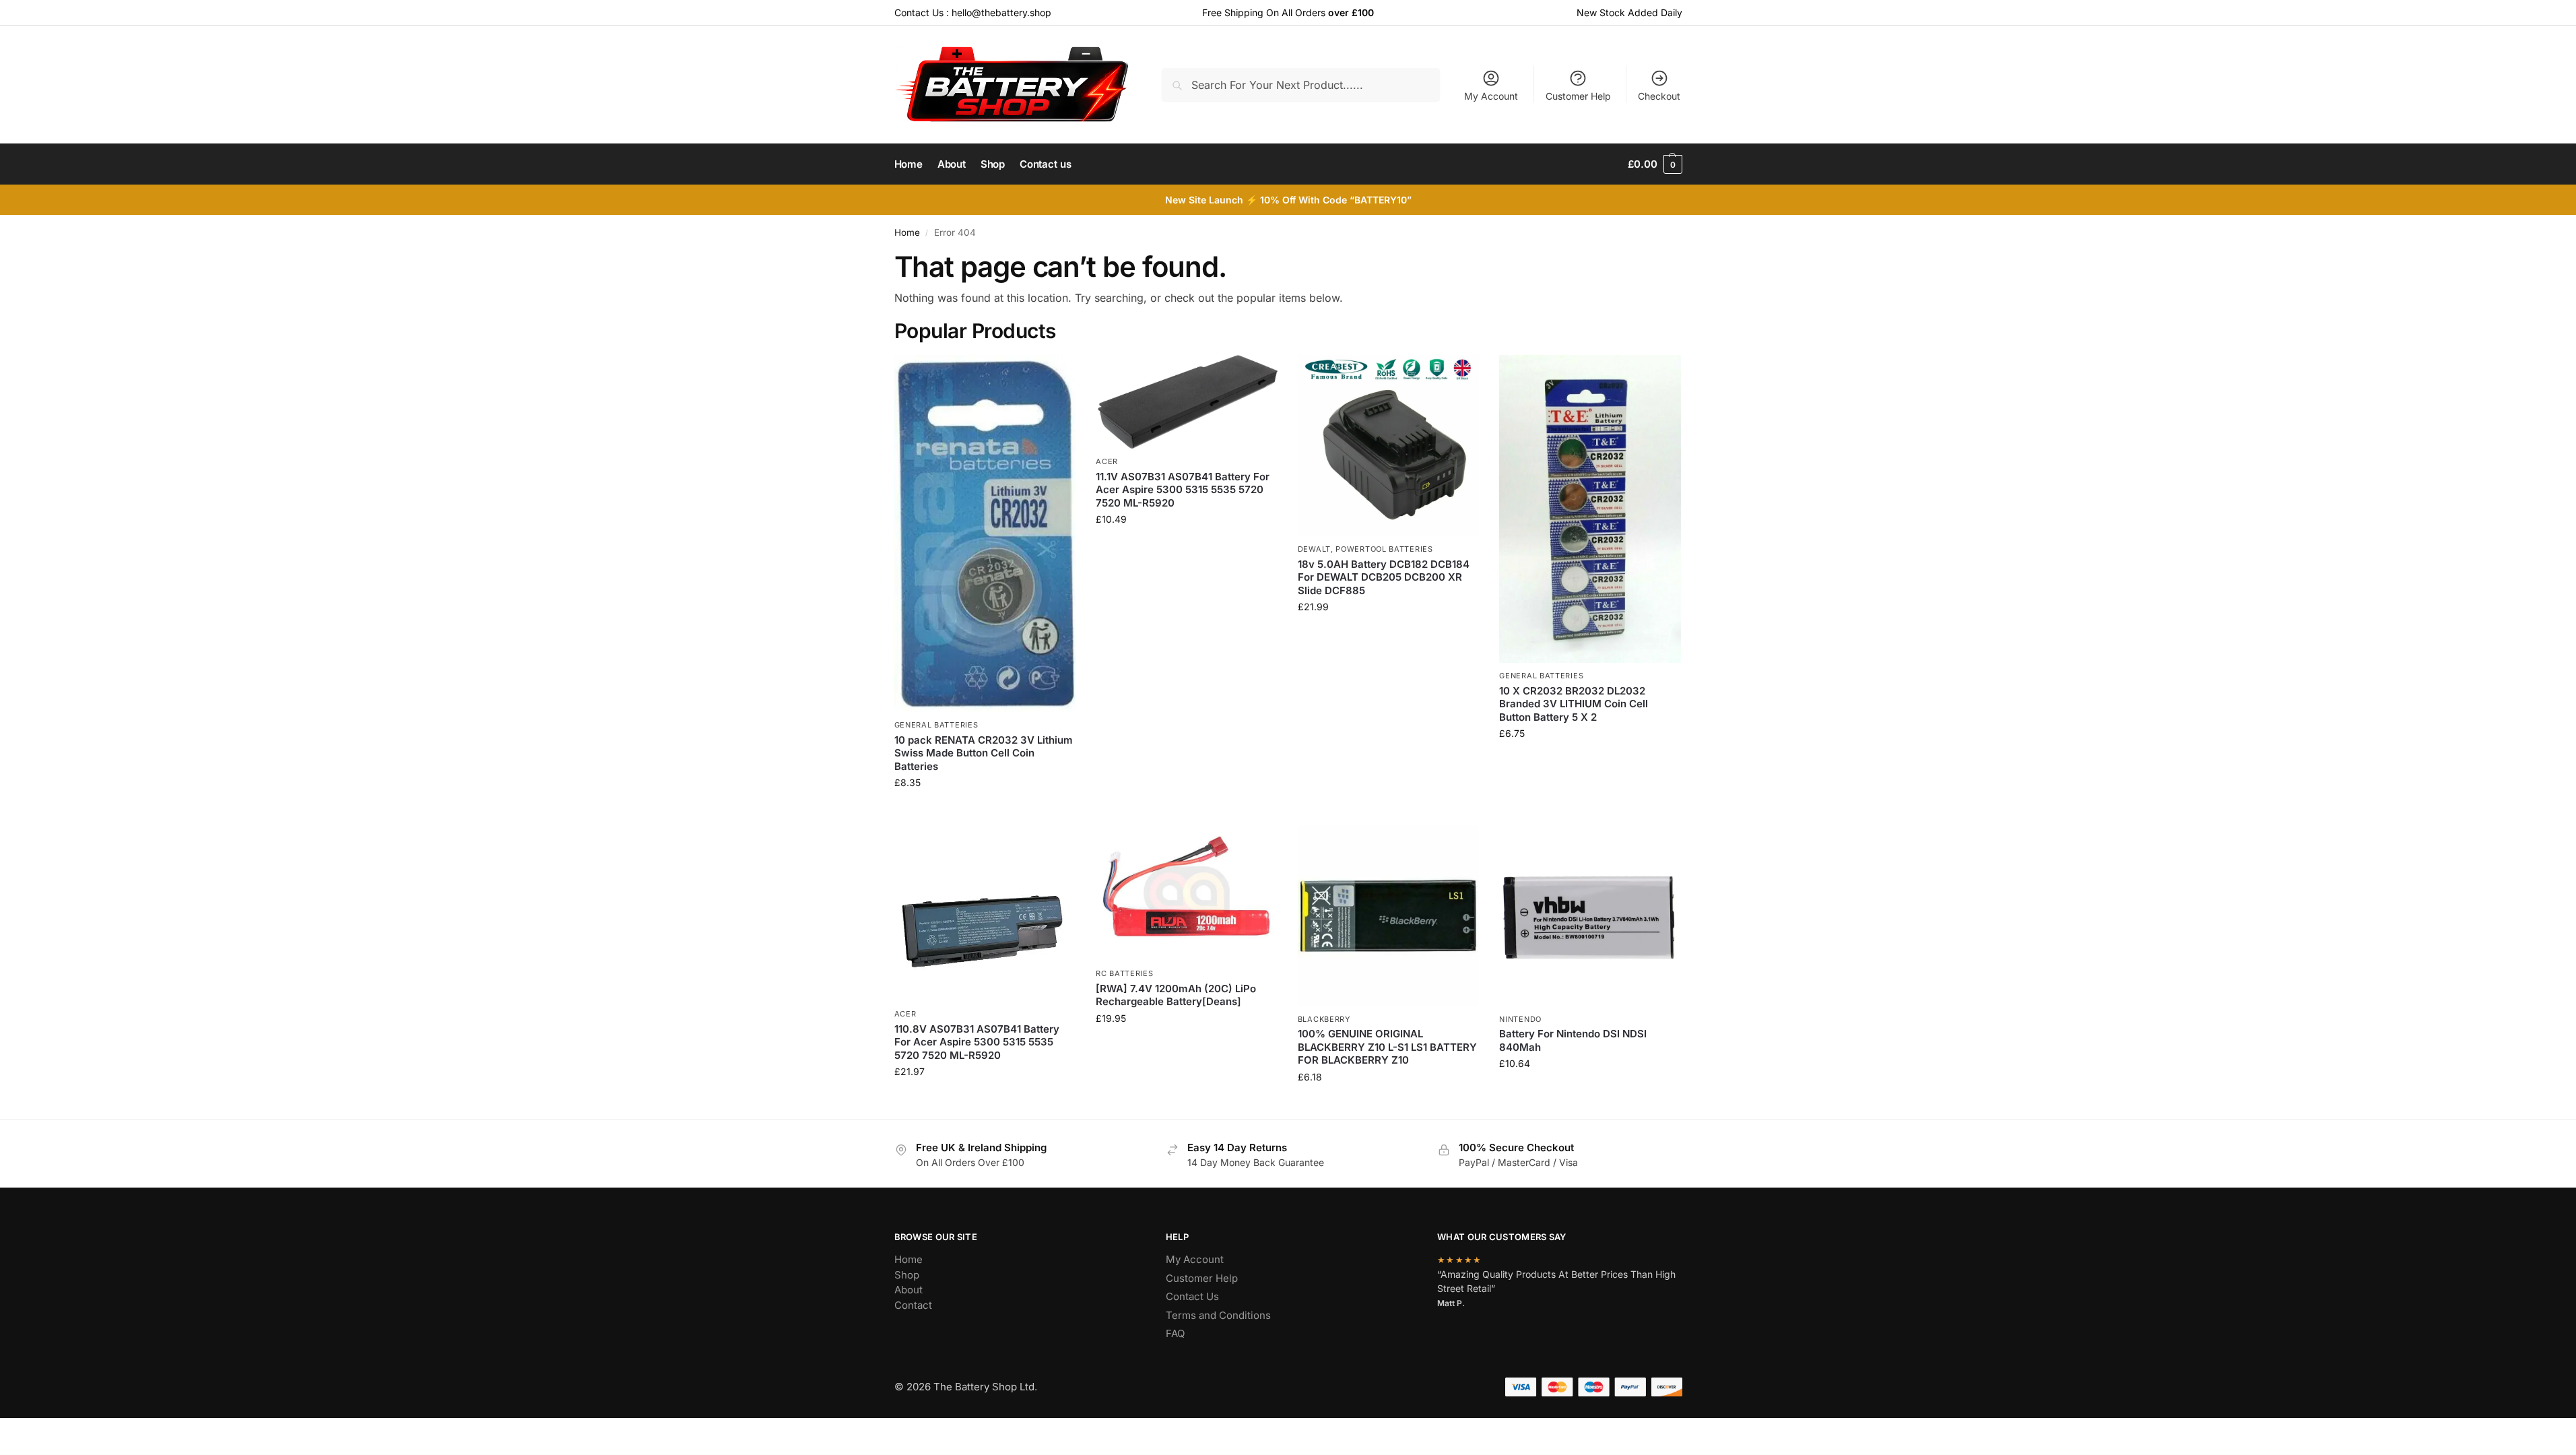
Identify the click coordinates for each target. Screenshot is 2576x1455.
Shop (907, 1275)
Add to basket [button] (985, 811)
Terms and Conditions (1218, 1315)
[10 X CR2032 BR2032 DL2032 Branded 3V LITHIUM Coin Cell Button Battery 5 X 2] (1590, 509)
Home (907, 232)
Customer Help (1578, 96)
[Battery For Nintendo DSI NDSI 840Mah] (1590, 915)
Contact (913, 1305)
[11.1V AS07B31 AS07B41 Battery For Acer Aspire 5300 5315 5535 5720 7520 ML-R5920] (1187, 402)
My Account (1491, 96)
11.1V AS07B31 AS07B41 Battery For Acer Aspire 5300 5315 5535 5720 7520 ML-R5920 (1183, 490)
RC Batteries (1124, 973)
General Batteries (936, 725)
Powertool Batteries (1384, 549)
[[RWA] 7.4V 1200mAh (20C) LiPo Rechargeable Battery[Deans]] (1187, 893)
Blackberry (1324, 1019)
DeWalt (1314, 549)
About (909, 1290)
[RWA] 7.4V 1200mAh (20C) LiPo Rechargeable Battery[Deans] (1176, 995)
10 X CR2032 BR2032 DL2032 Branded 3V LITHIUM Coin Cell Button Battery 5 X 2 (1574, 704)
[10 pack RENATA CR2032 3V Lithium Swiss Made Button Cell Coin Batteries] (985, 534)
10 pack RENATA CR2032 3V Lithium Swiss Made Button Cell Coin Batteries (984, 753)
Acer (1107, 461)
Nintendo (1520, 1019)
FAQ (1175, 1333)
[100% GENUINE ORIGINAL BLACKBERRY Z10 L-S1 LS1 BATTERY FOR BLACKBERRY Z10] (1389, 915)
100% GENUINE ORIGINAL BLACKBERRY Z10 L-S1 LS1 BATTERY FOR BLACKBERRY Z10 (1387, 1047)
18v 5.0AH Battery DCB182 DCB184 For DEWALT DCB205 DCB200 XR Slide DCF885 (1384, 577)
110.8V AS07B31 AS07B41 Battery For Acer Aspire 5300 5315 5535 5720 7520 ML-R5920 (977, 1042)
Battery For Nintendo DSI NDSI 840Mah (1573, 1040)
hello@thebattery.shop (1001, 12)
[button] (1655, 164)
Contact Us (1192, 1296)
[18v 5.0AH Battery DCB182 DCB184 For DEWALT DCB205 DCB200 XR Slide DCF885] (1389, 446)
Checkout (1659, 96)
